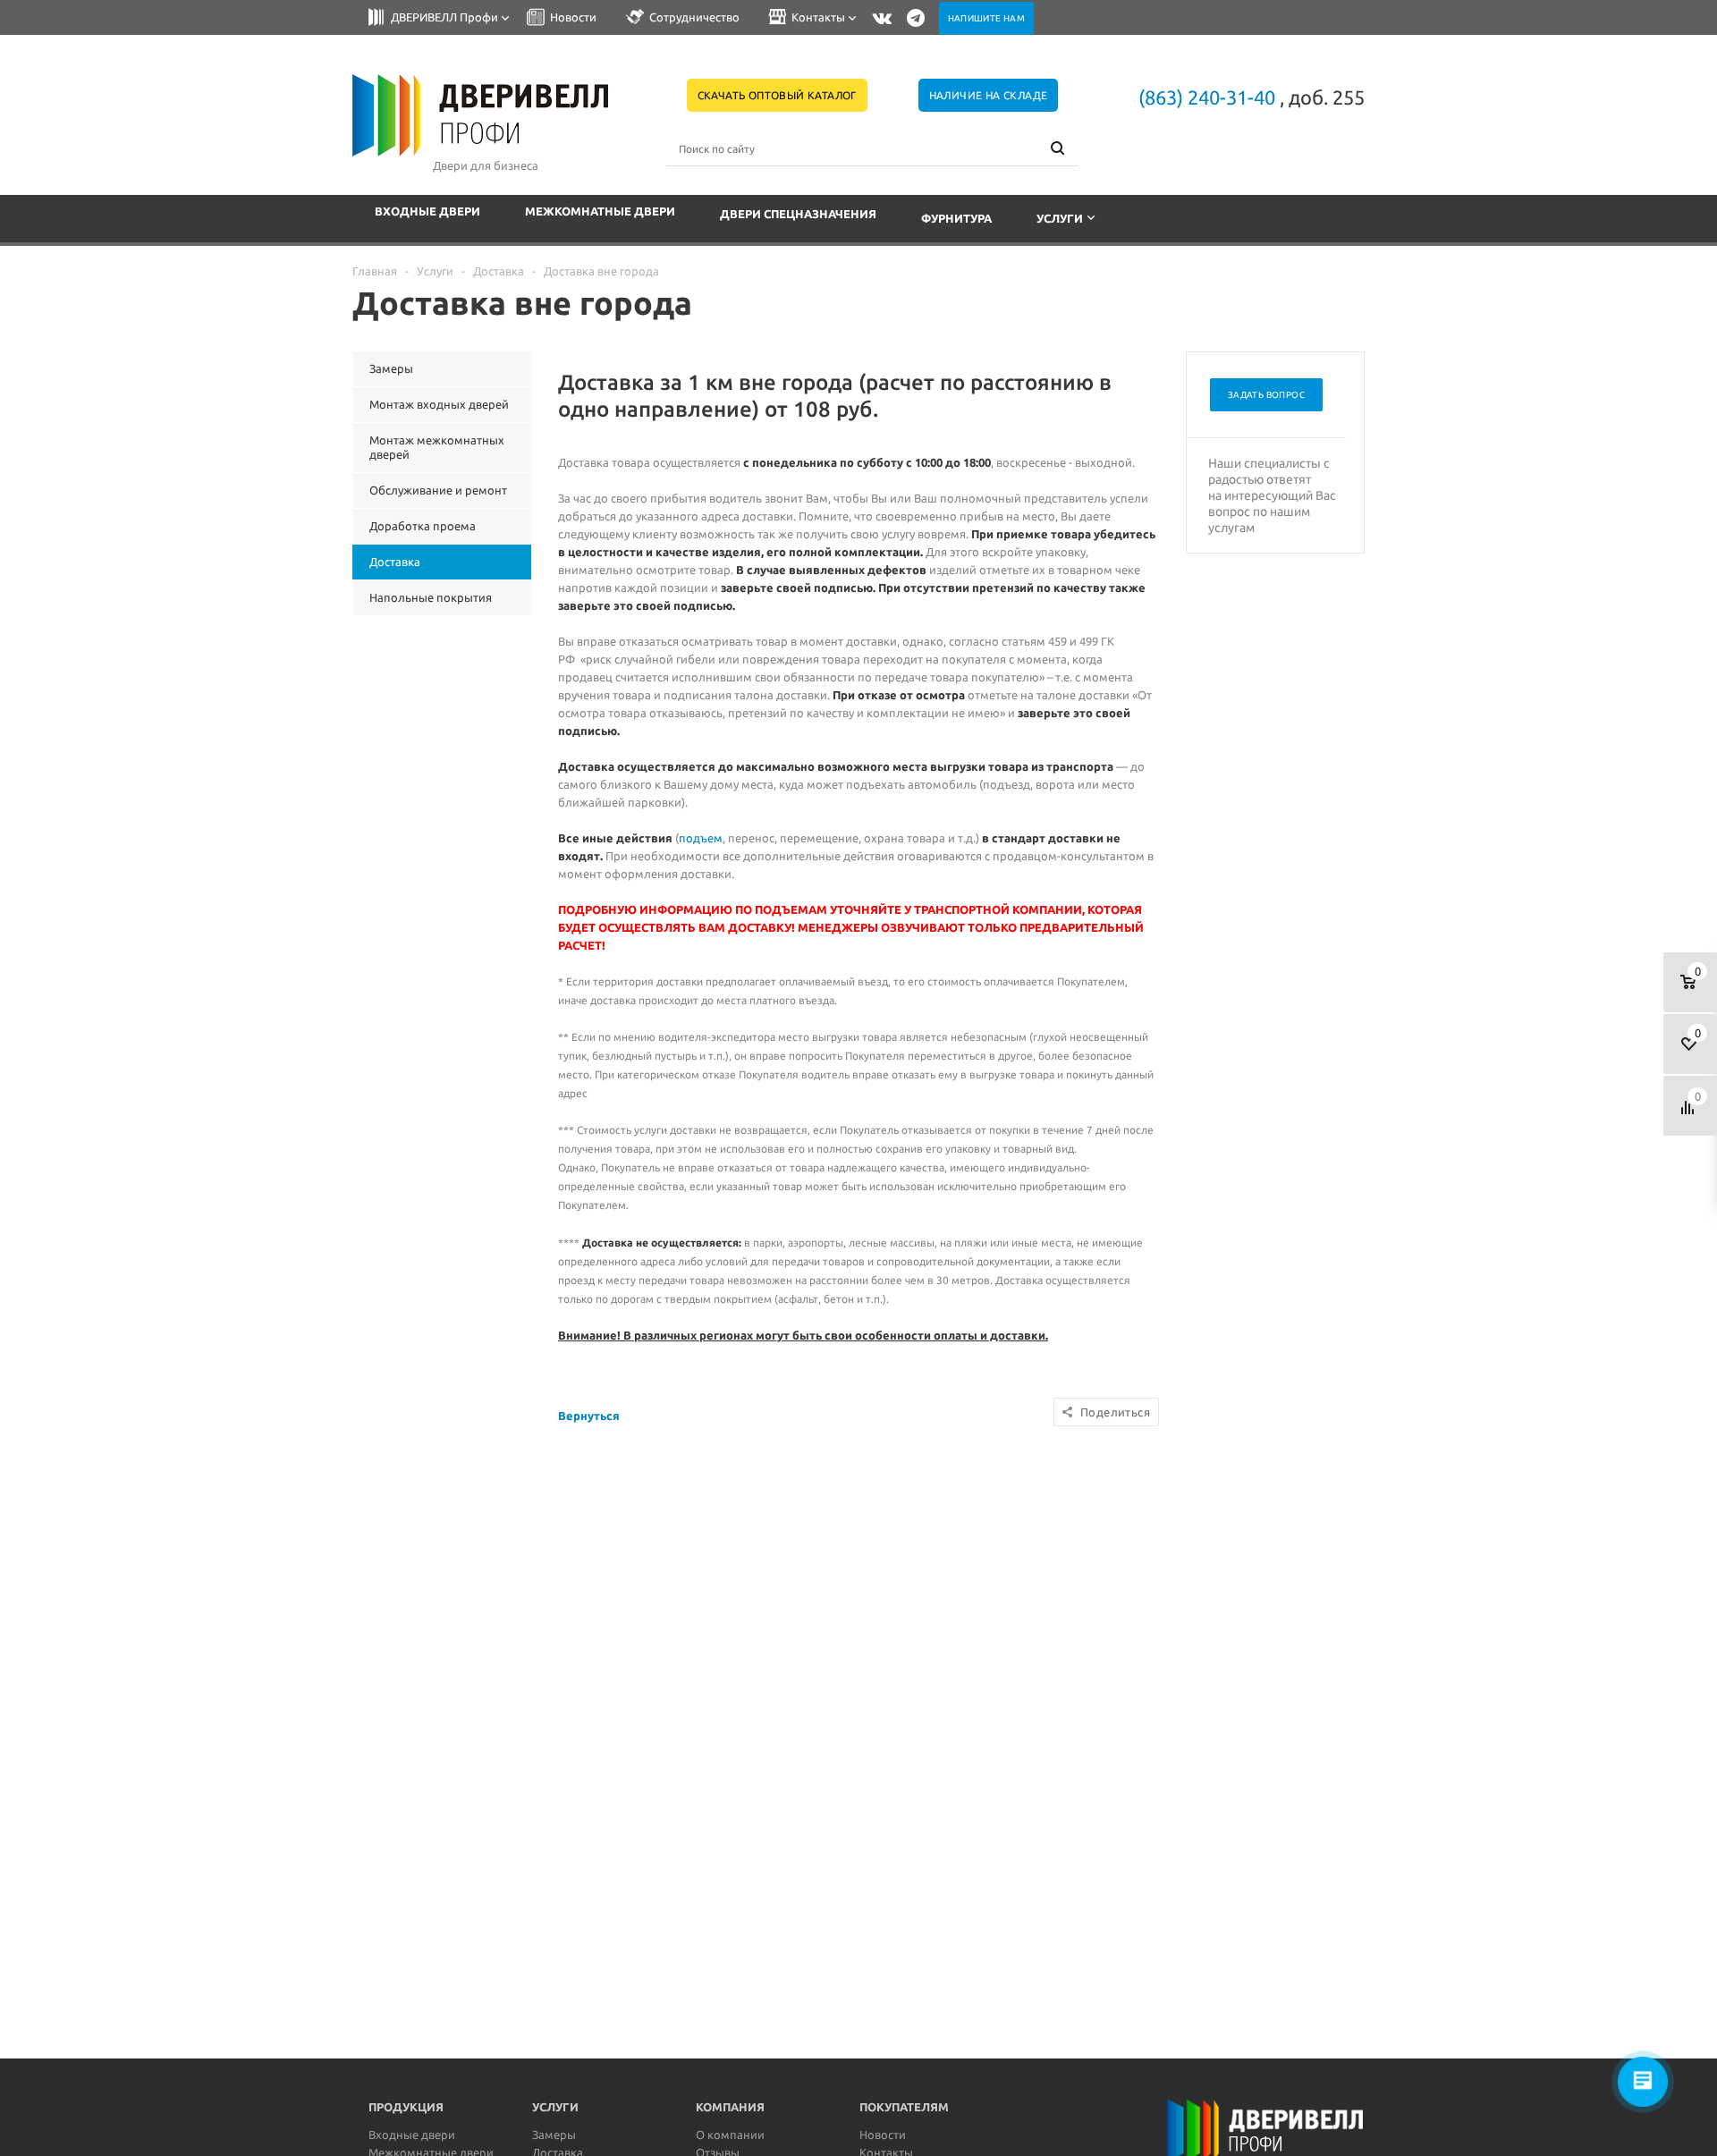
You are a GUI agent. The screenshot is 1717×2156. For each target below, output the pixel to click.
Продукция (406, 2107)
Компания (730, 2107)
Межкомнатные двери (600, 211)
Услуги (1060, 218)
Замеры (554, 2135)
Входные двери (427, 211)
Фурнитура (956, 218)
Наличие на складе (989, 95)
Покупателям (904, 2107)
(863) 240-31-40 (1207, 97)
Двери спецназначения (798, 214)
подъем (701, 838)
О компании (730, 2135)
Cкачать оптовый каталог (777, 95)
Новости (883, 2135)
